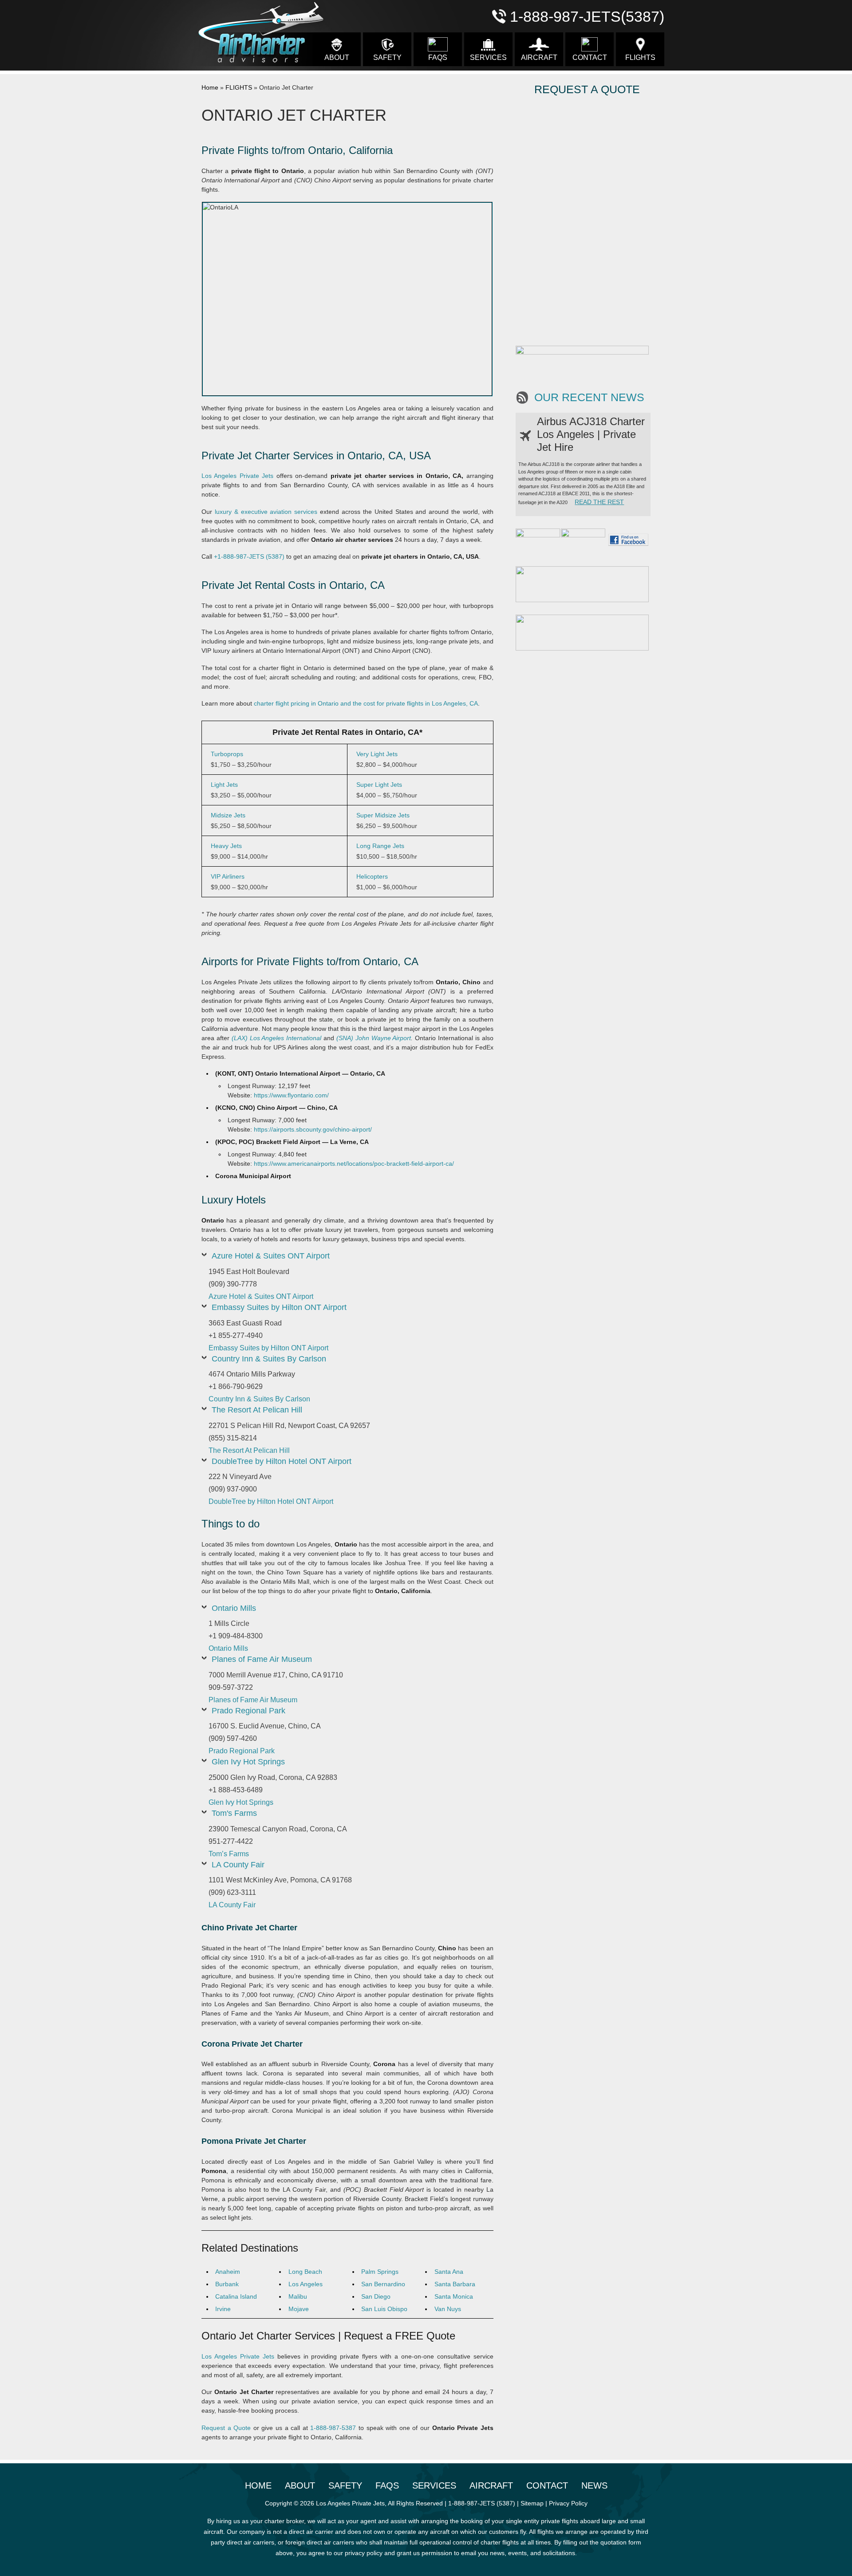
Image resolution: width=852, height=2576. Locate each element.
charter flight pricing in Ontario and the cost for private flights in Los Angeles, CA (366, 703)
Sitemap (532, 2503)
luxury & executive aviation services (266, 512)
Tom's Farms (234, 1813)
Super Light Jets (379, 785)
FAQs (438, 57)
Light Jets (224, 785)
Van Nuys (448, 2309)
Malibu (298, 2296)
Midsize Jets (228, 815)
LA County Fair (238, 1865)
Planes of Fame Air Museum (262, 1659)
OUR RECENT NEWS (589, 397)
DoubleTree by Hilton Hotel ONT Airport (282, 1461)
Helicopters (372, 876)
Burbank (227, 2284)
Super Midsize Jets (383, 815)
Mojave (299, 2309)
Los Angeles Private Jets (237, 476)
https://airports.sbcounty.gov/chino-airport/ (313, 1129)
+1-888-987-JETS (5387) (249, 556)
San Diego (376, 2296)
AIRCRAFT (539, 57)
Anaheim (228, 2272)
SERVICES (488, 57)
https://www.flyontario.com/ (291, 1095)
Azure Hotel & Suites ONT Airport (271, 1256)
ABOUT (337, 57)
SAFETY (387, 57)
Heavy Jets (226, 846)
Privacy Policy (568, 2503)
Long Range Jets (380, 846)
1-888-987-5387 (333, 2428)
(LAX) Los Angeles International (277, 1038)
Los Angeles (306, 2284)
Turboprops (227, 754)
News (594, 2485)
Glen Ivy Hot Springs (248, 1762)
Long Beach (305, 2272)
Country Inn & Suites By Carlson (269, 1359)
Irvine (223, 2309)
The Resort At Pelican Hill (257, 1410)
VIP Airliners (228, 876)
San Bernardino (383, 2284)
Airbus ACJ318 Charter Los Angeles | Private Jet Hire (591, 434)
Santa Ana (449, 2272)
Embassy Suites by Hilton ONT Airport (279, 1307)
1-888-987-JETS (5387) (482, 2503)
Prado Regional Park (248, 1711)
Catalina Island (236, 2296)
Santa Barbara (455, 2284)
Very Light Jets (377, 754)
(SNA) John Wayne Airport (374, 1038)
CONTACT (590, 57)
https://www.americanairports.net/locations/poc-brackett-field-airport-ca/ (354, 1164)
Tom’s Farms (229, 1854)
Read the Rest (599, 502)
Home (210, 87)
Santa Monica (454, 2296)
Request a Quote (226, 2428)
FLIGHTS (640, 57)
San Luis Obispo (384, 2309)
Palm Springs (380, 2272)
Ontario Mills (234, 1608)
